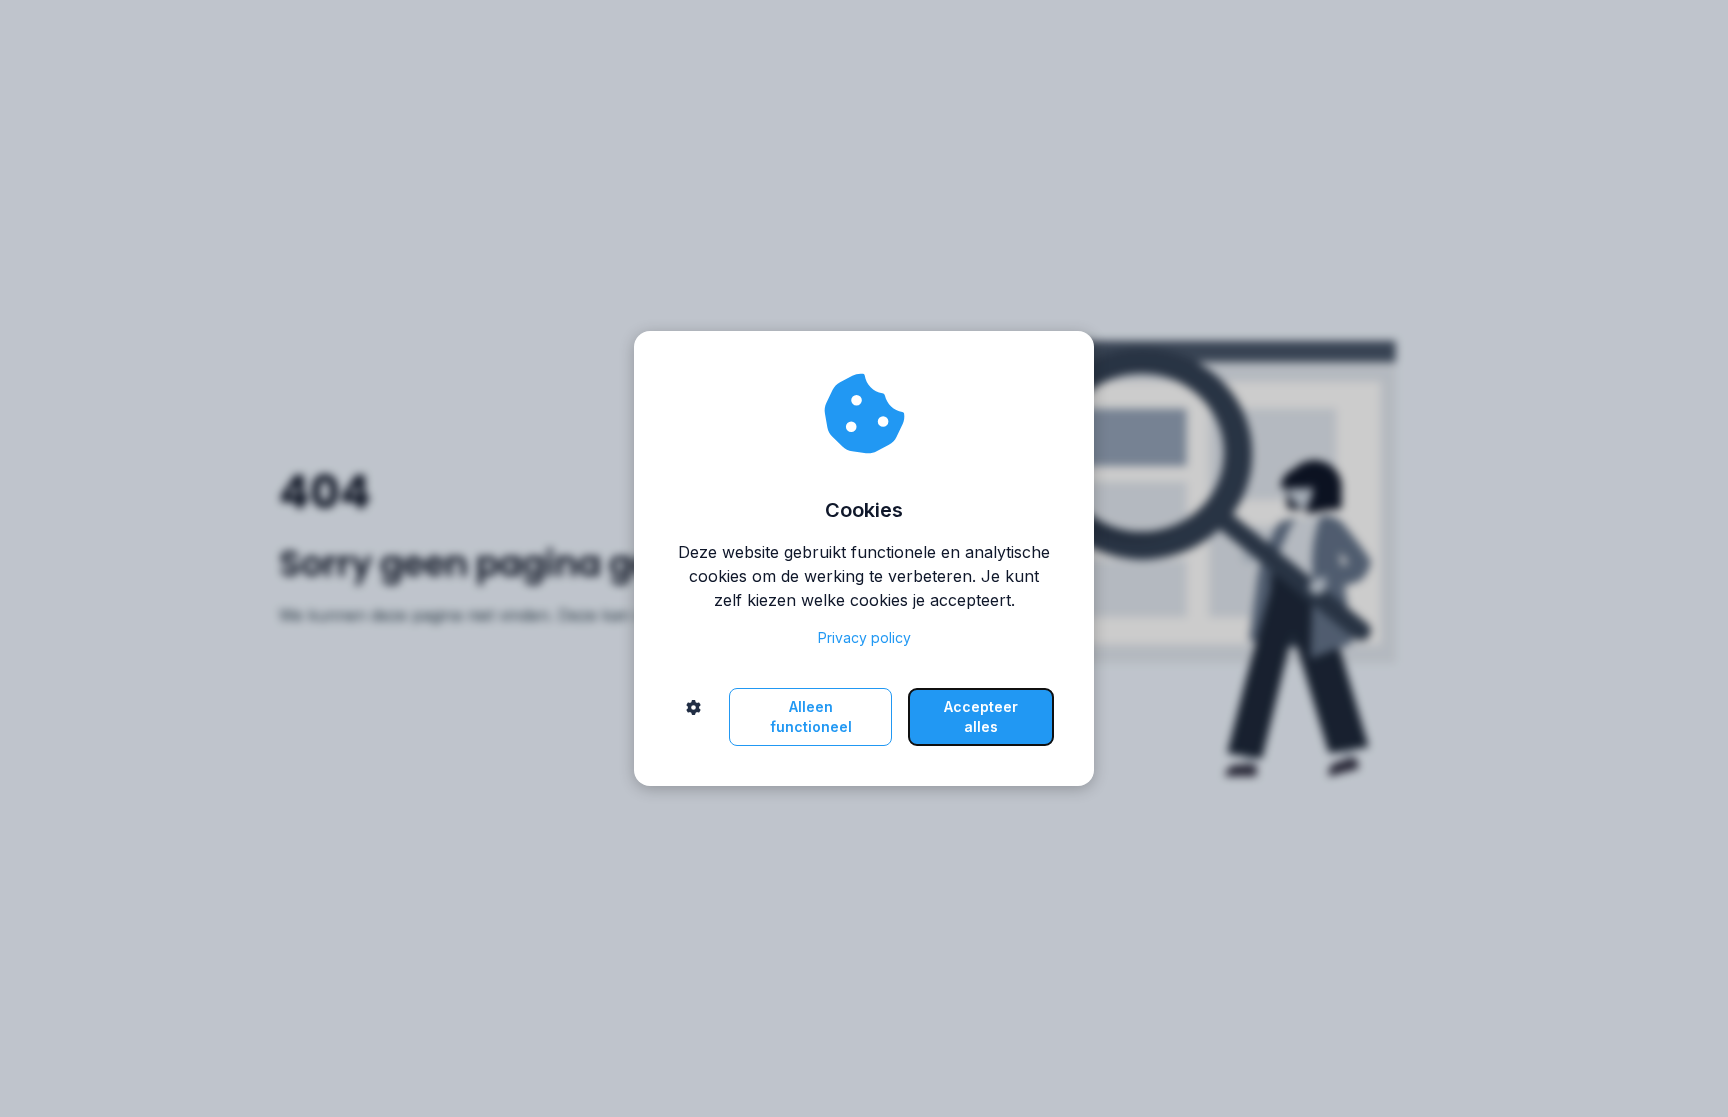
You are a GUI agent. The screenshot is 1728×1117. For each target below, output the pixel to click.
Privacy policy (864, 637)
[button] (693, 717)
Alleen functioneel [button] (811, 716)
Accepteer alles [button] (981, 716)
